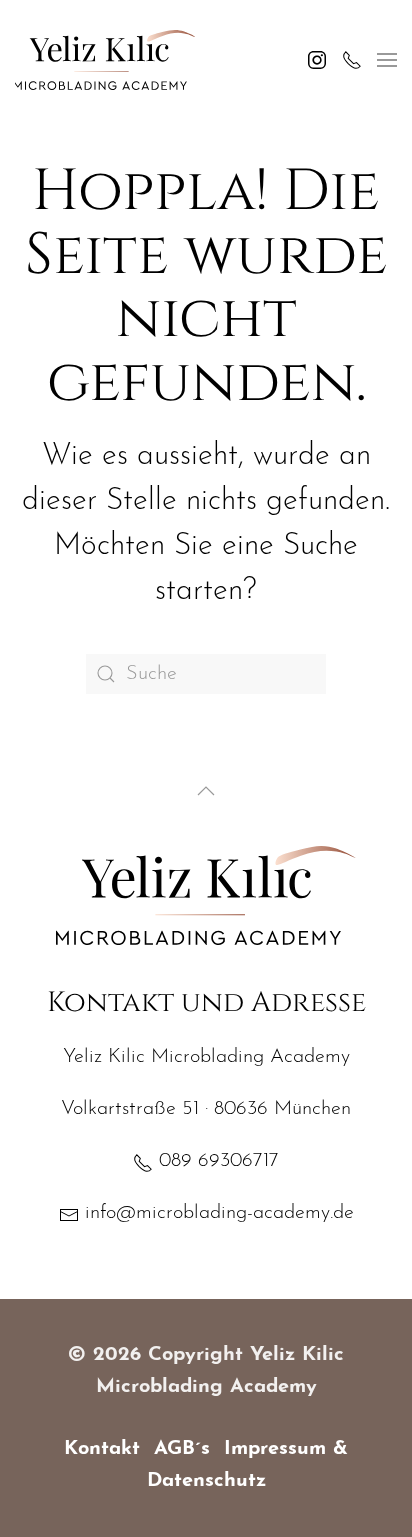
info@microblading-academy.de (216, 1213)
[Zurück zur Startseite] (105, 60)
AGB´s (182, 1449)
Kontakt (102, 1449)
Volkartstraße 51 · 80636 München (206, 1109)
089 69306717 (216, 1161)
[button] (387, 60)
